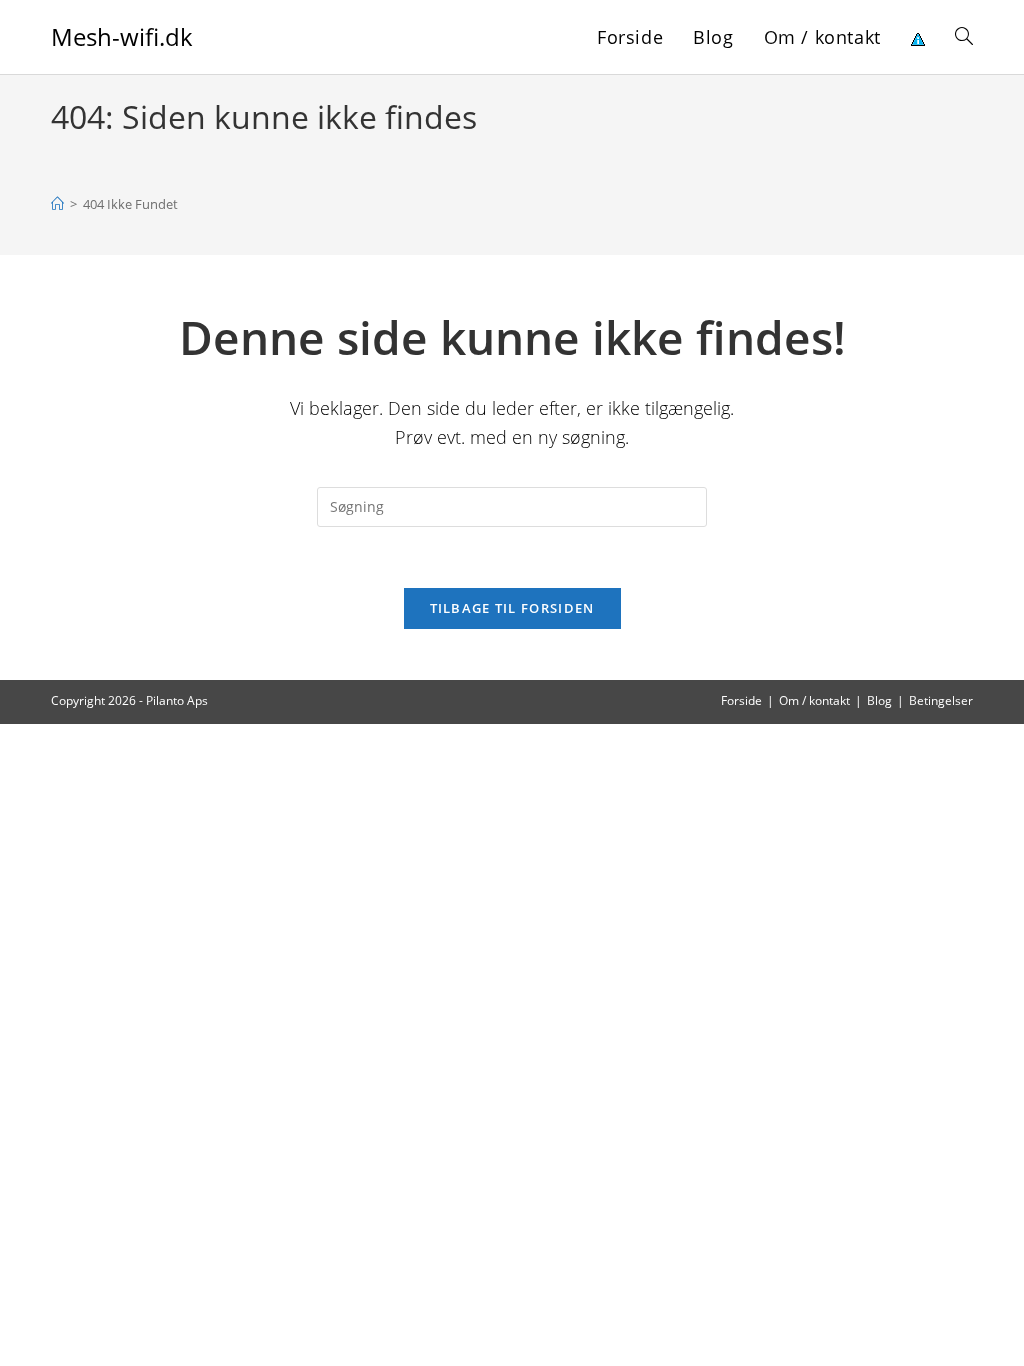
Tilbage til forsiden (512, 608)
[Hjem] (57, 204)
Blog (879, 700)
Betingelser (941, 700)
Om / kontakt (814, 700)
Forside (741, 700)
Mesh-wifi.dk (122, 36)
